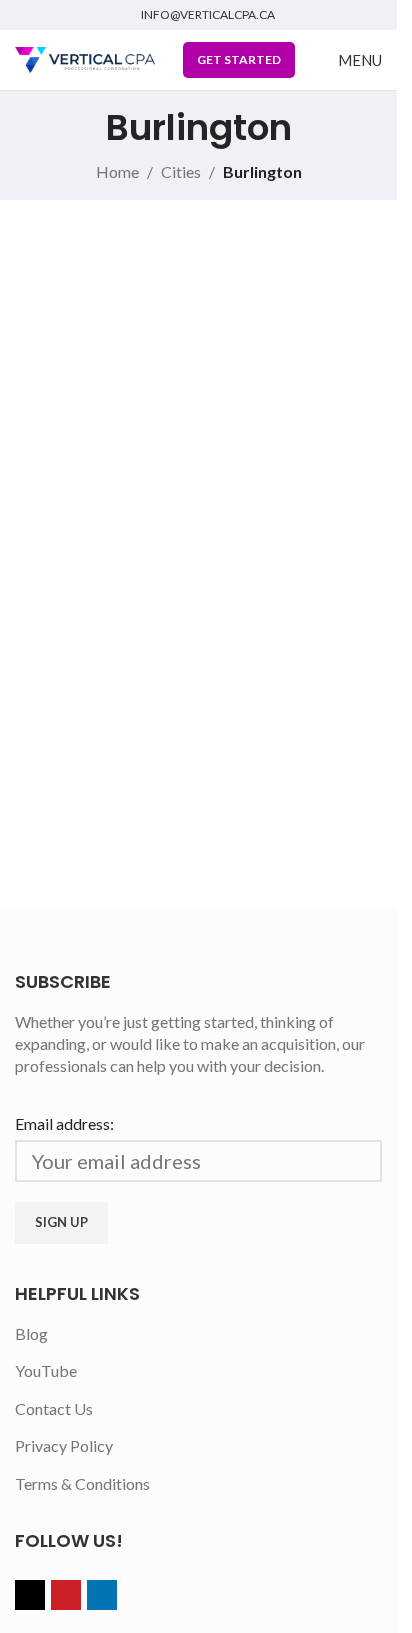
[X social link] (30, 1595)
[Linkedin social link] (102, 1595)
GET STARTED (239, 59)
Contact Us (54, 1408)
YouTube (46, 1370)
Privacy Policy (64, 1445)
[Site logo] (85, 57)
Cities (181, 171)
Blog (31, 1333)
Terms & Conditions (82, 1483)
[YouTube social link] (66, 1595)
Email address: (64, 1123)
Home (117, 171)
